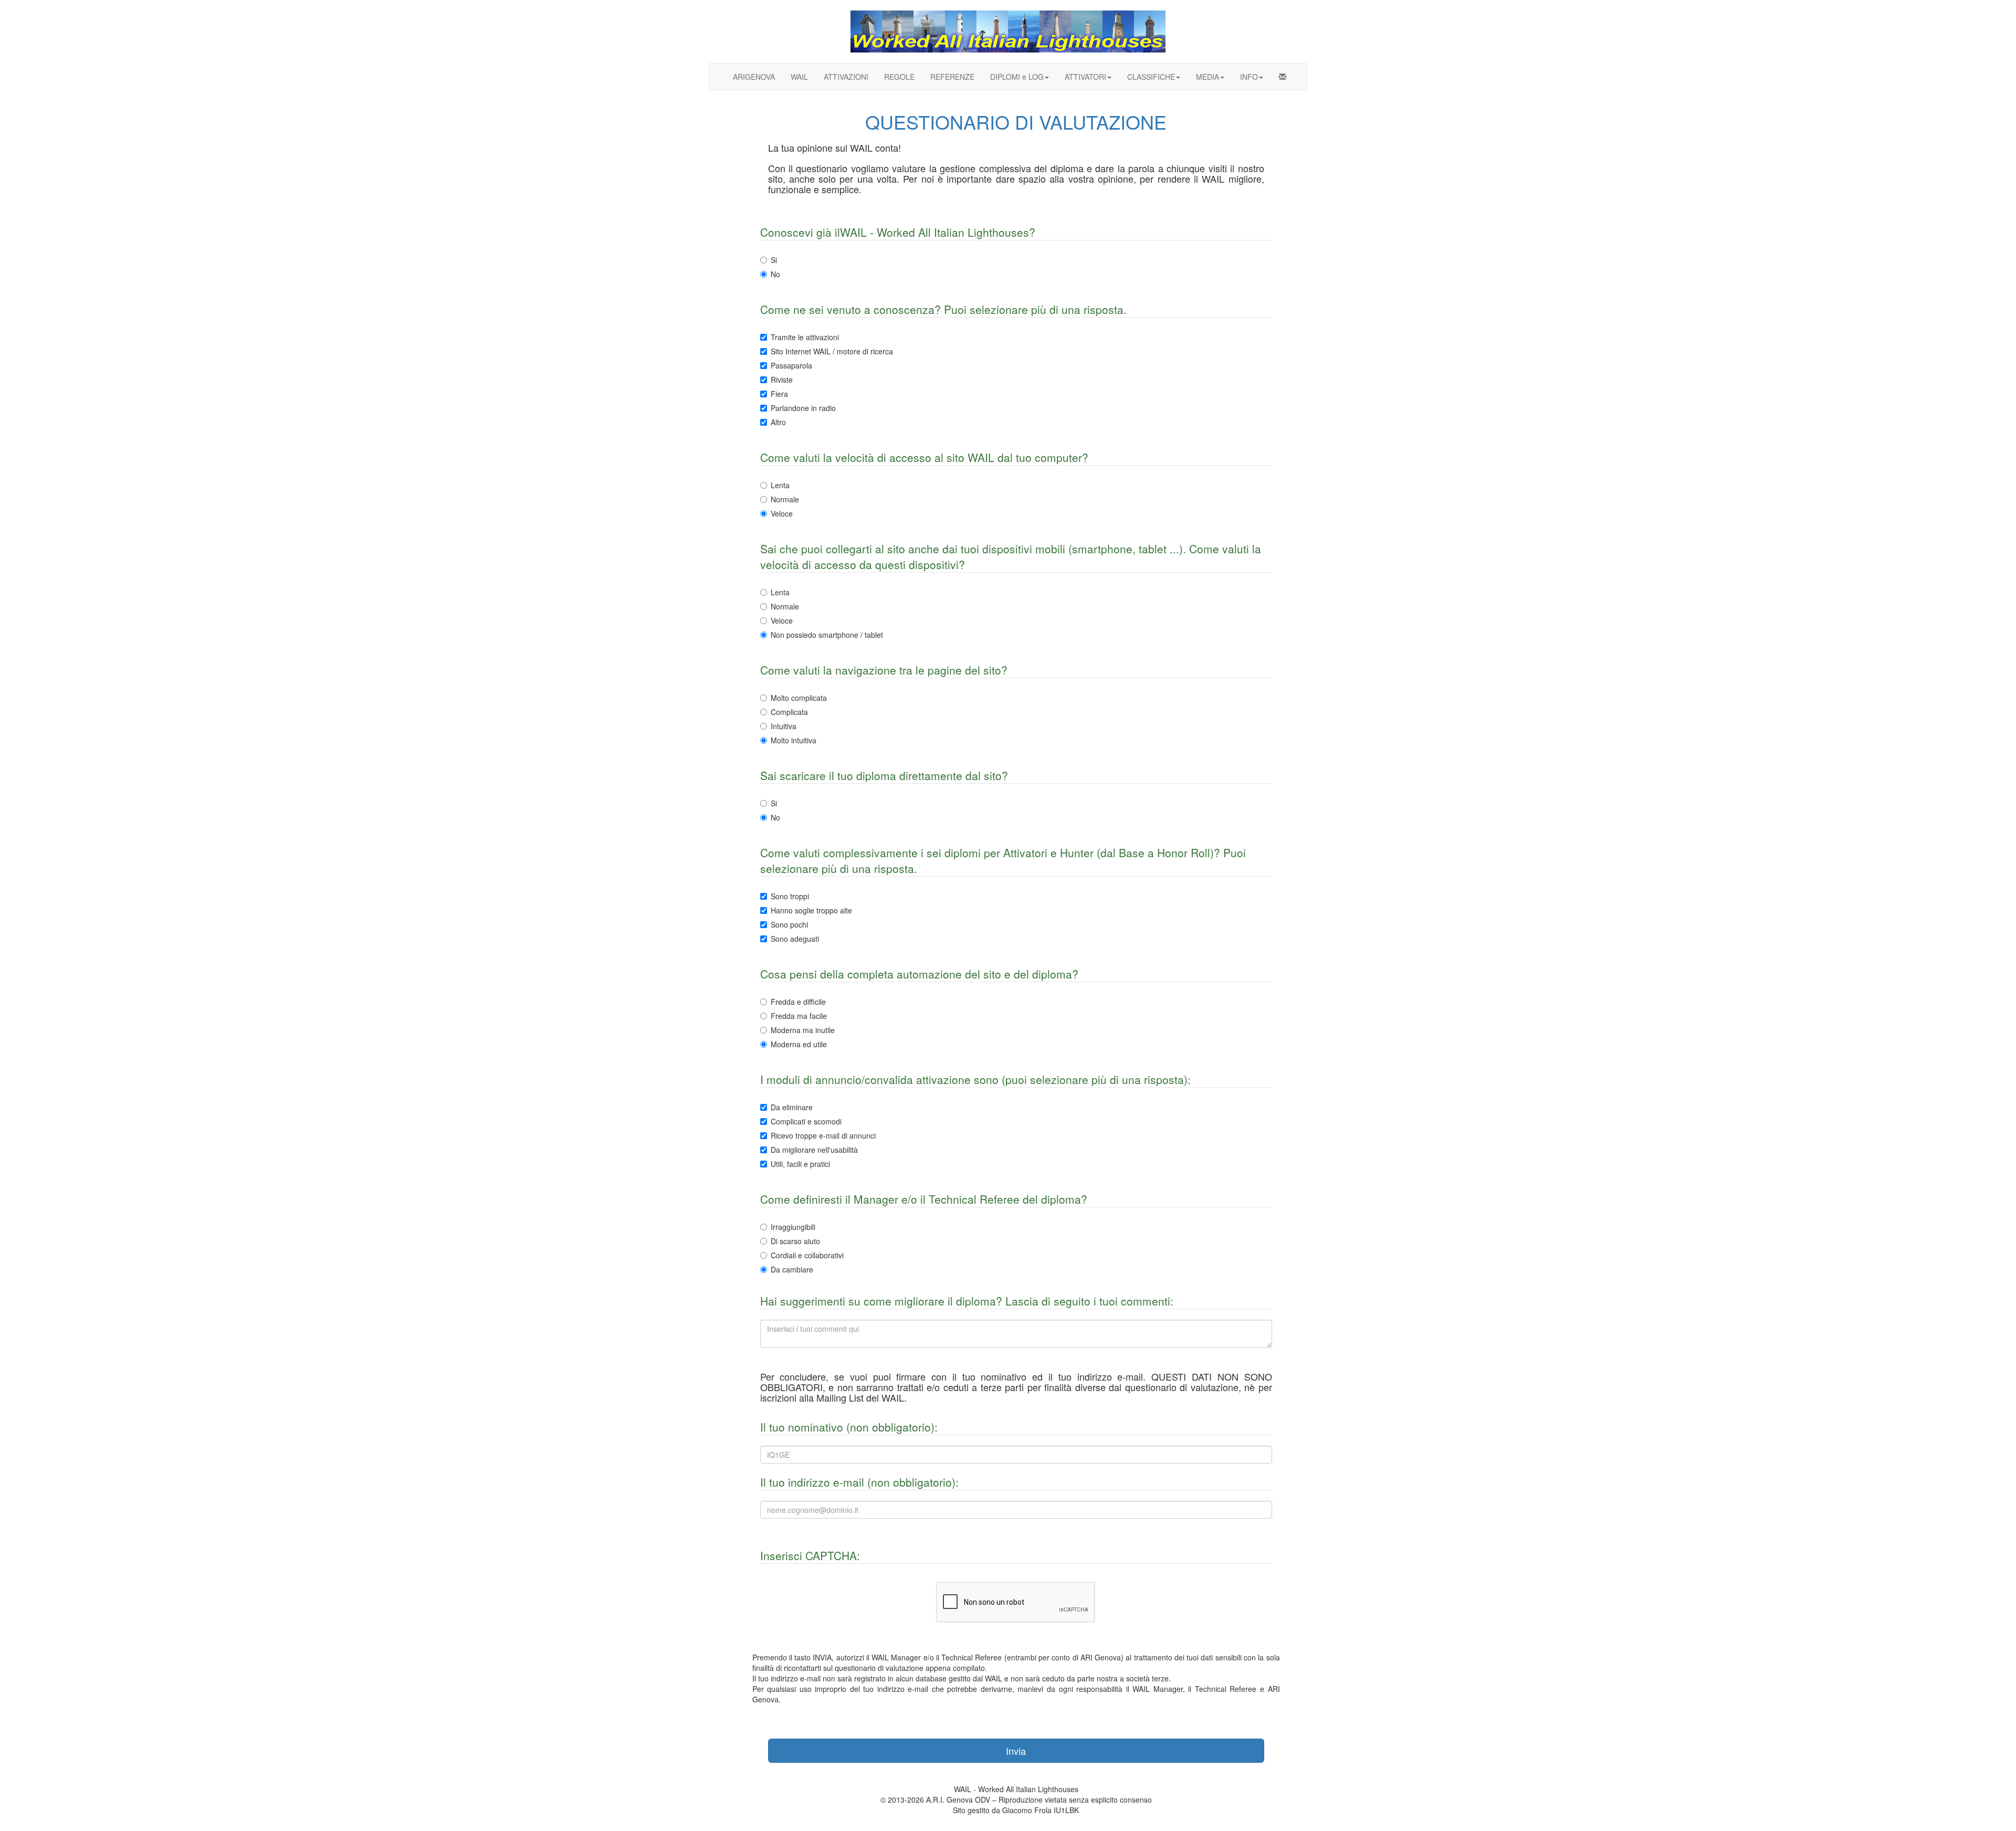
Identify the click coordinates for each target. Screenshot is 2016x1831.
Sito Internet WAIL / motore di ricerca (832, 351)
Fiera (779, 394)
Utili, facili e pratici (800, 1164)
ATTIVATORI (1085, 77)
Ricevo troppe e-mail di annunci (823, 1135)
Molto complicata (799, 698)
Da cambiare (792, 1269)
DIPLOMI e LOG (1017, 77)
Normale (785, 499)
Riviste (782, 380)
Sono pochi (789, 924)
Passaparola (791, 365)
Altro (778, 422)
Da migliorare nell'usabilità (814, 1150)
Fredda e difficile (798, 1002)
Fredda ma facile (799, 1016)
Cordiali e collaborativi (807, 1255)
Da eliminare (792, 1107)
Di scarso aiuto (795, 1241)
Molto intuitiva (794, 740)
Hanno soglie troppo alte (811, 910)
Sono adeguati (795, 939)
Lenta (780, 485)
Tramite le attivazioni (805, 337)
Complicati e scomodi (806, 1121)
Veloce (782, 513)
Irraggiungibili (793, 1227)
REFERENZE (952, 77)
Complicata (789, 712)
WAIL (799, 77)
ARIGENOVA (754, 77)
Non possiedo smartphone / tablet (827, 635)
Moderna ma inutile (803, 1030)
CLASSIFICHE (1151, 77)
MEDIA (1207, 77)
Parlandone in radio (803, 408)
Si (774, 260)
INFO (1249, 77)
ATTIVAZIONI (846, 77)
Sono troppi (790, 896)
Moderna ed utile (799, 1044)
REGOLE (899, 77)
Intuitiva (784, 726)
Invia (1016, 1751)
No (775, 274)
